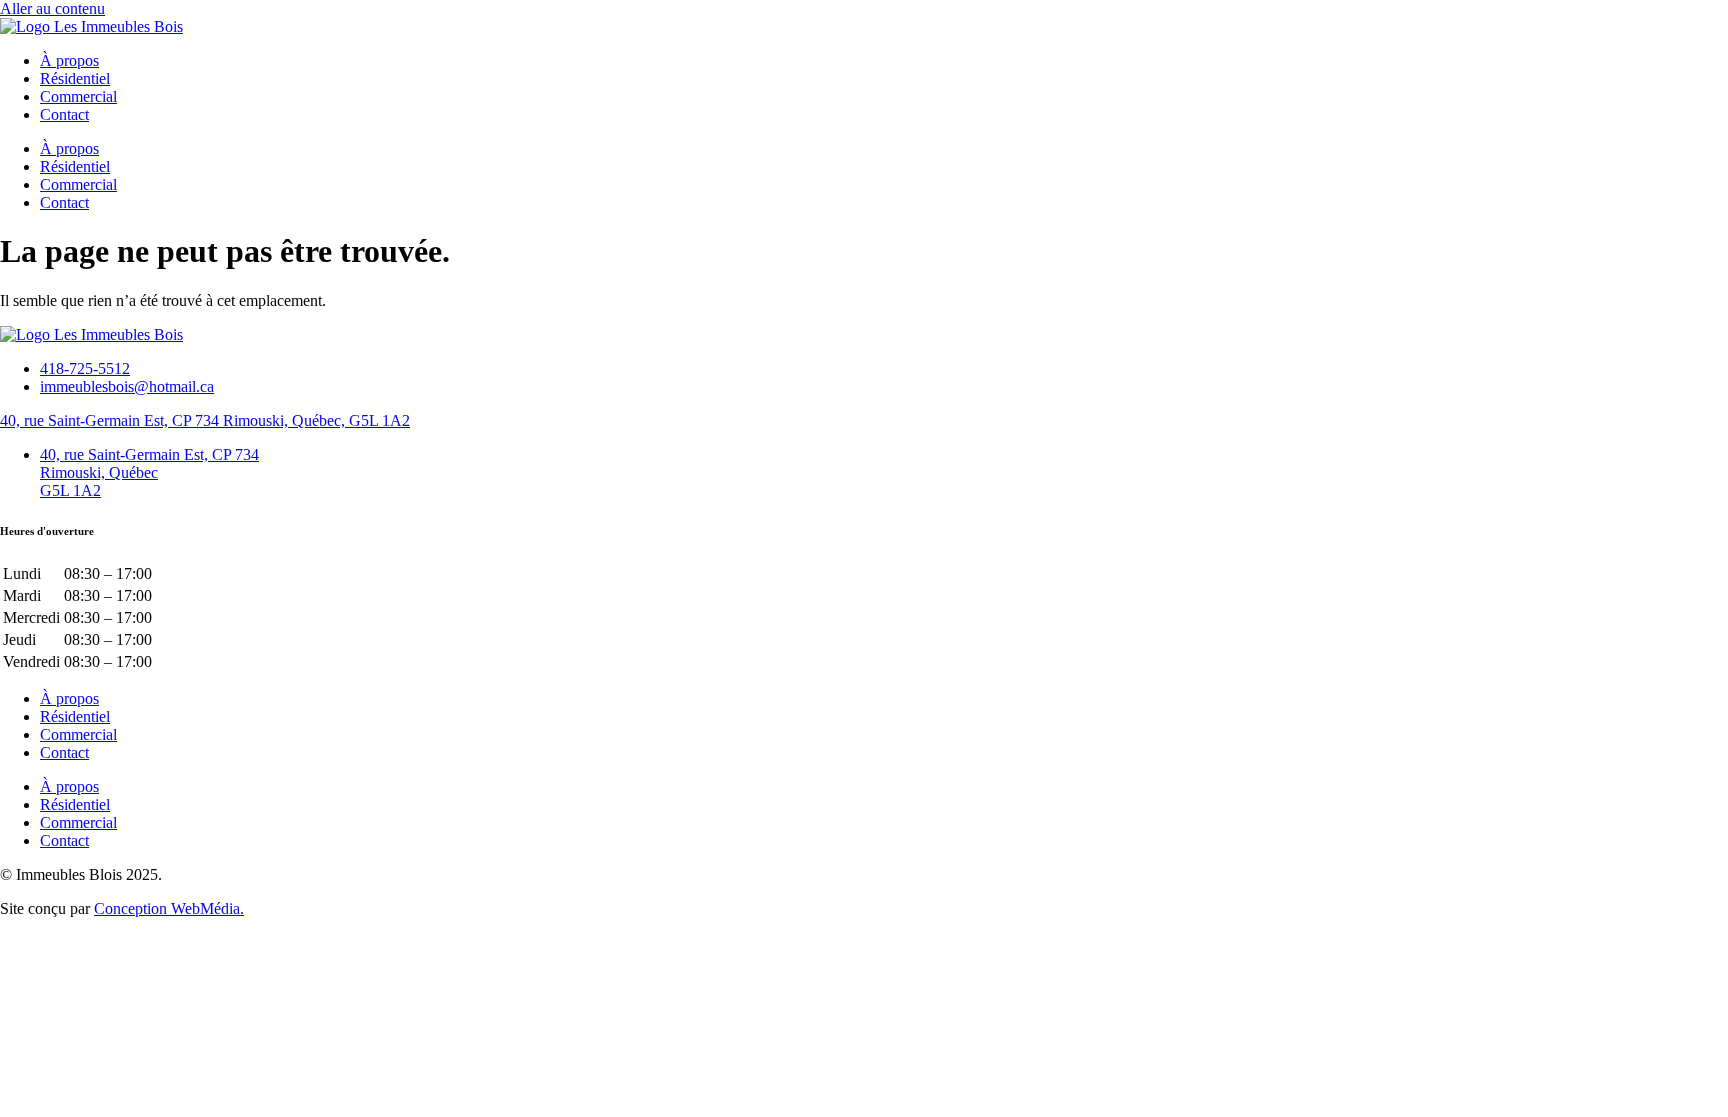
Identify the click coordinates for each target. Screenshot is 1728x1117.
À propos (69, 60)
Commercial (78, 96)
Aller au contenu (52, 8)
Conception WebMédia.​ (169, 908)
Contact (64, 114)
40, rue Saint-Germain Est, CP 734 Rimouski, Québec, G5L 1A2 (205, 420)
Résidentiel (75, 78)
